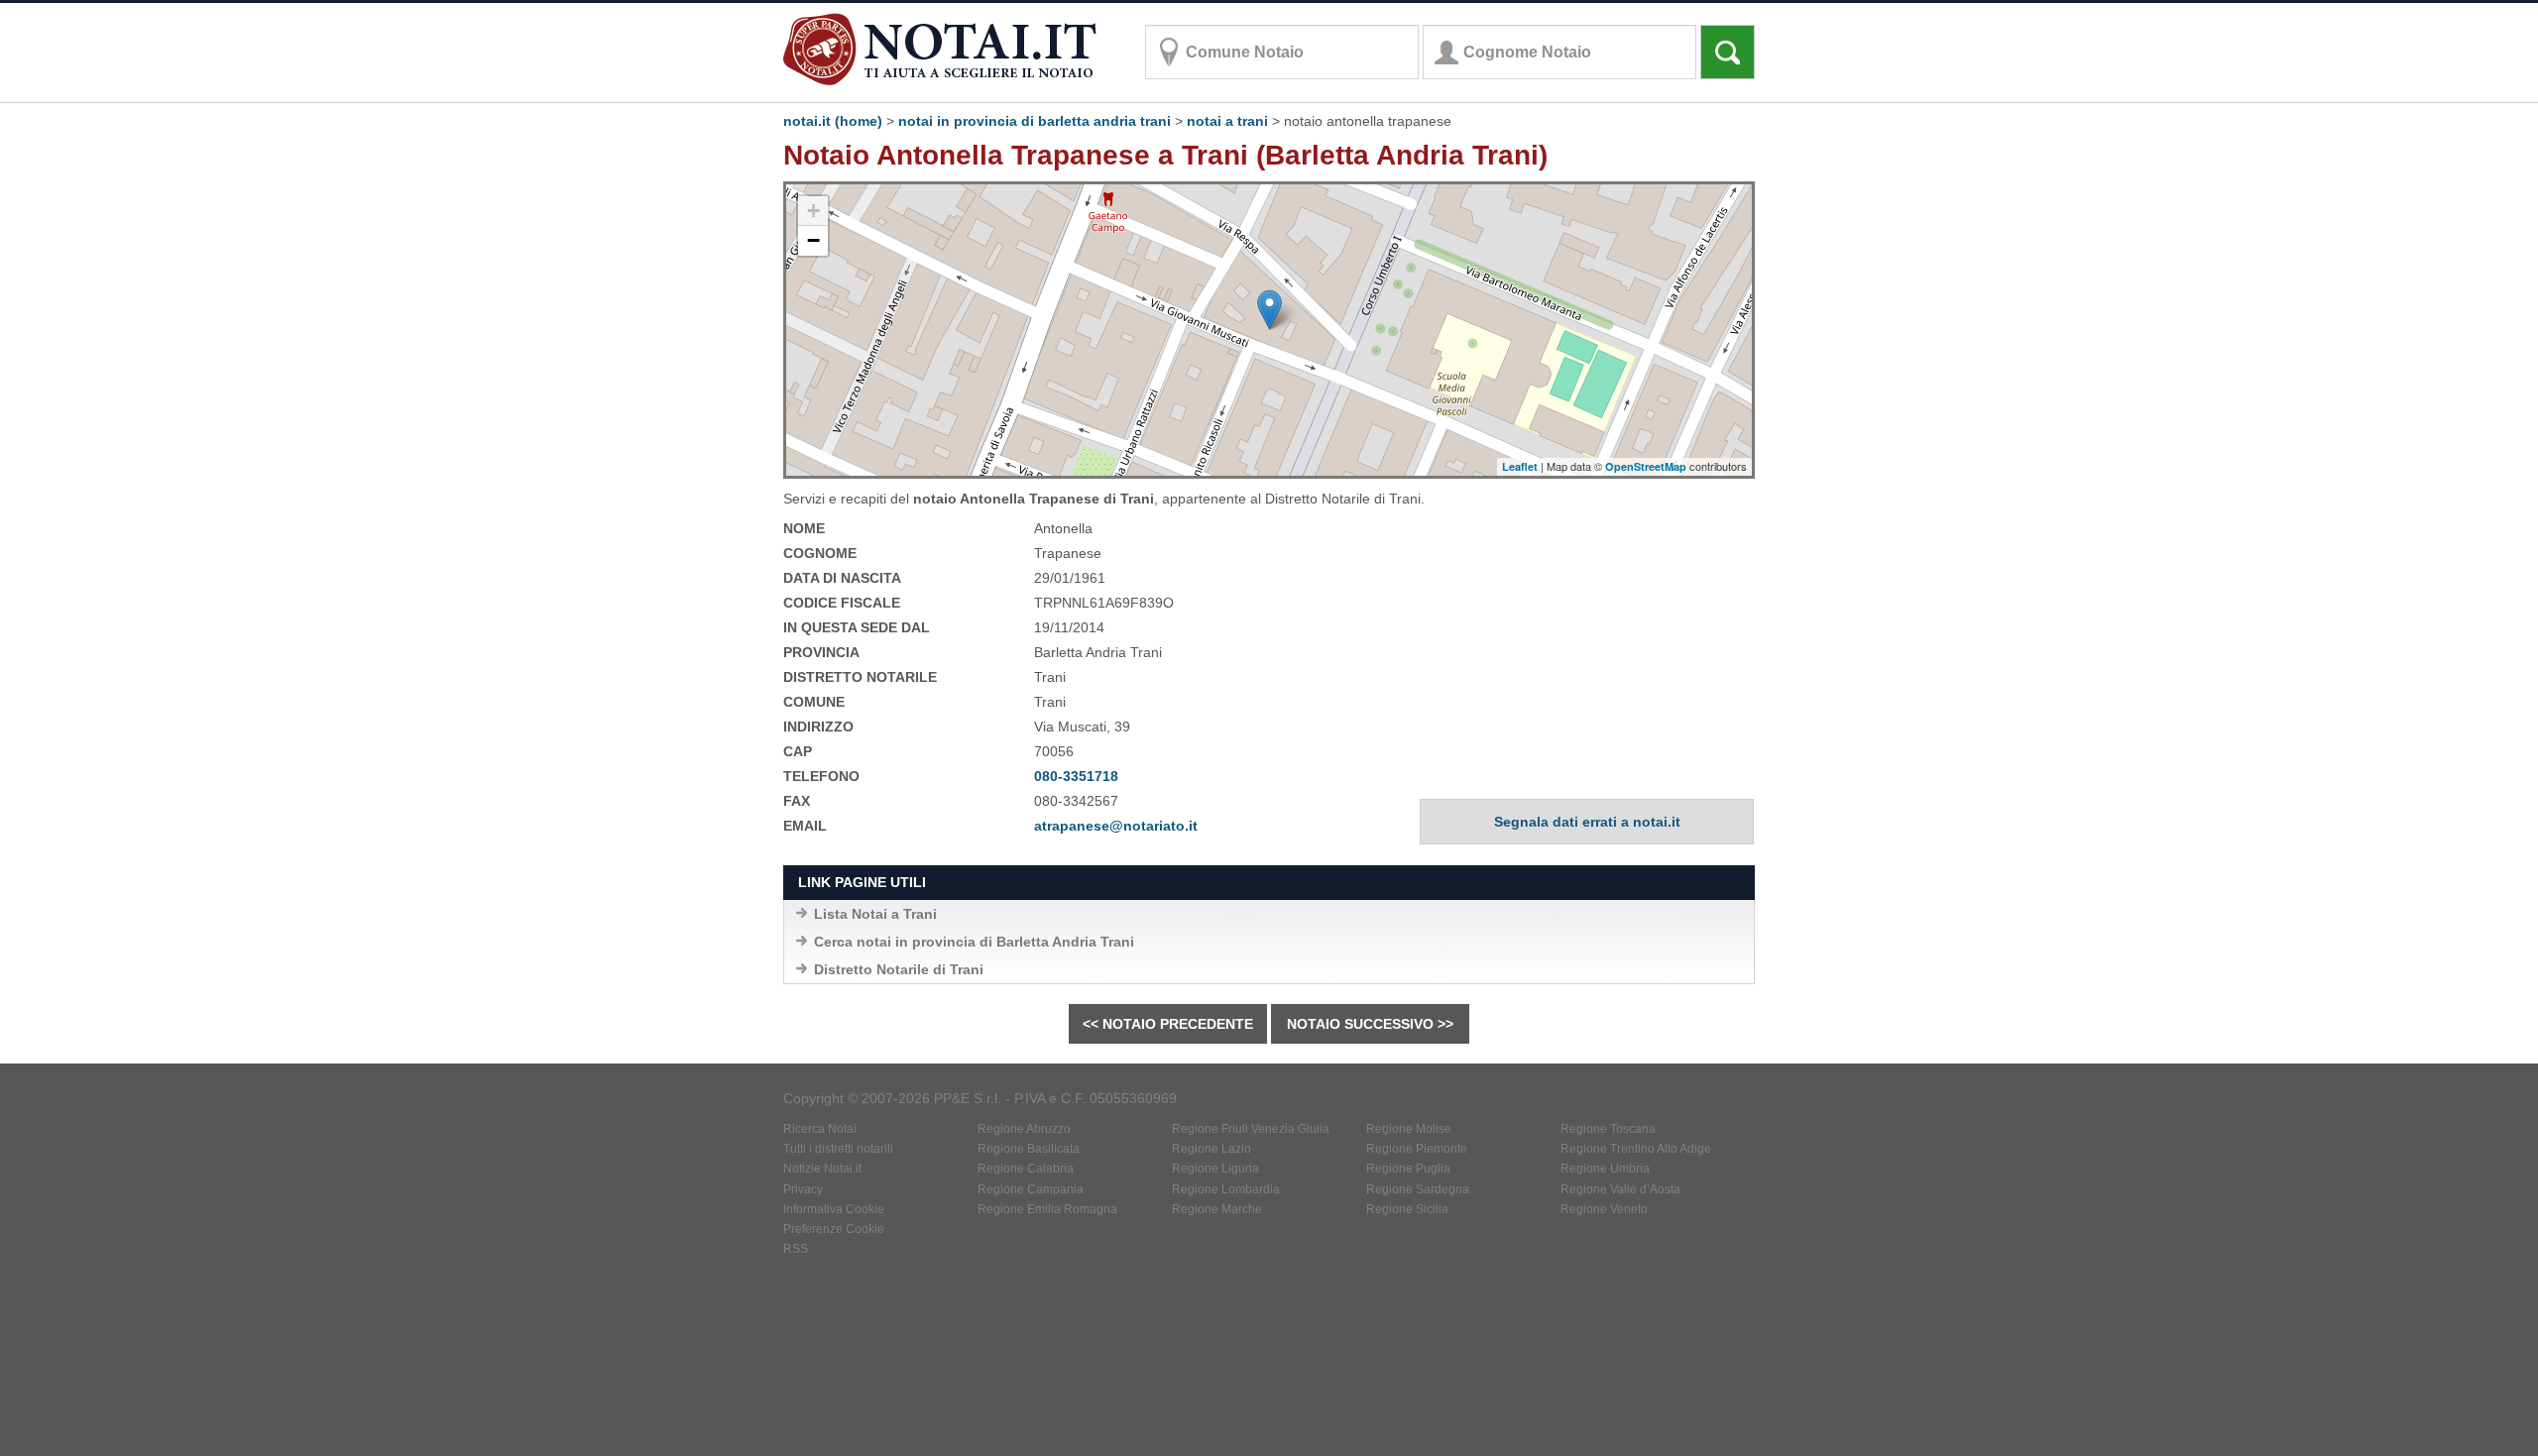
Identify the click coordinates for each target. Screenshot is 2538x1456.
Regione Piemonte (1417, 1149)
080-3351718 (1076, 776)
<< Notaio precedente (1168, 1024)
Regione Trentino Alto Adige (1636, 1149)
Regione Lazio (1211, 1149)
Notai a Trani (1227, 121)
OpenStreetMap (1646, 466)
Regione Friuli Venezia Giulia (1251, 1129)
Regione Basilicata (1029, 1149)
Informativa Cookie (834, 1209)
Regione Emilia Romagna (1047, 1209)
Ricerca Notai (820, 1129)
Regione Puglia (1408, 1169)
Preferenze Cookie (834, 1229)
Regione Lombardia (1226, 1189)
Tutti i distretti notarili (838, 1149)
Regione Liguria (1215, 1169)
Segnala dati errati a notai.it (1587, 822)
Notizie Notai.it (822, 1169)
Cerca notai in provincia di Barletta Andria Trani (974, 942)
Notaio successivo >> (1370, 1024)
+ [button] (813, 211)
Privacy (803, 1189)
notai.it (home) (833, 121)
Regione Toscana (1608, 1129)
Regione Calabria (1026, 1169)
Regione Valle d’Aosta (1620, 1189)
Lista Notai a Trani (875, 914)
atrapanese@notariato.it (1116, 826)
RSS (796, 1249)
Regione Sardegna (1418, 1189)
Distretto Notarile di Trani (899, 969)
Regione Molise (1409, 1129)
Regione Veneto (1604, 1209)
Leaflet (1520, 466)
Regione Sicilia (1407, 1209)
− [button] (813, 240)
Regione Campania (1031, 1189)
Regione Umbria (1605, 1169)
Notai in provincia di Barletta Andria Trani (1035, 121)
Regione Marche (1217, 1209)
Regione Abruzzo (1024, 1129)
